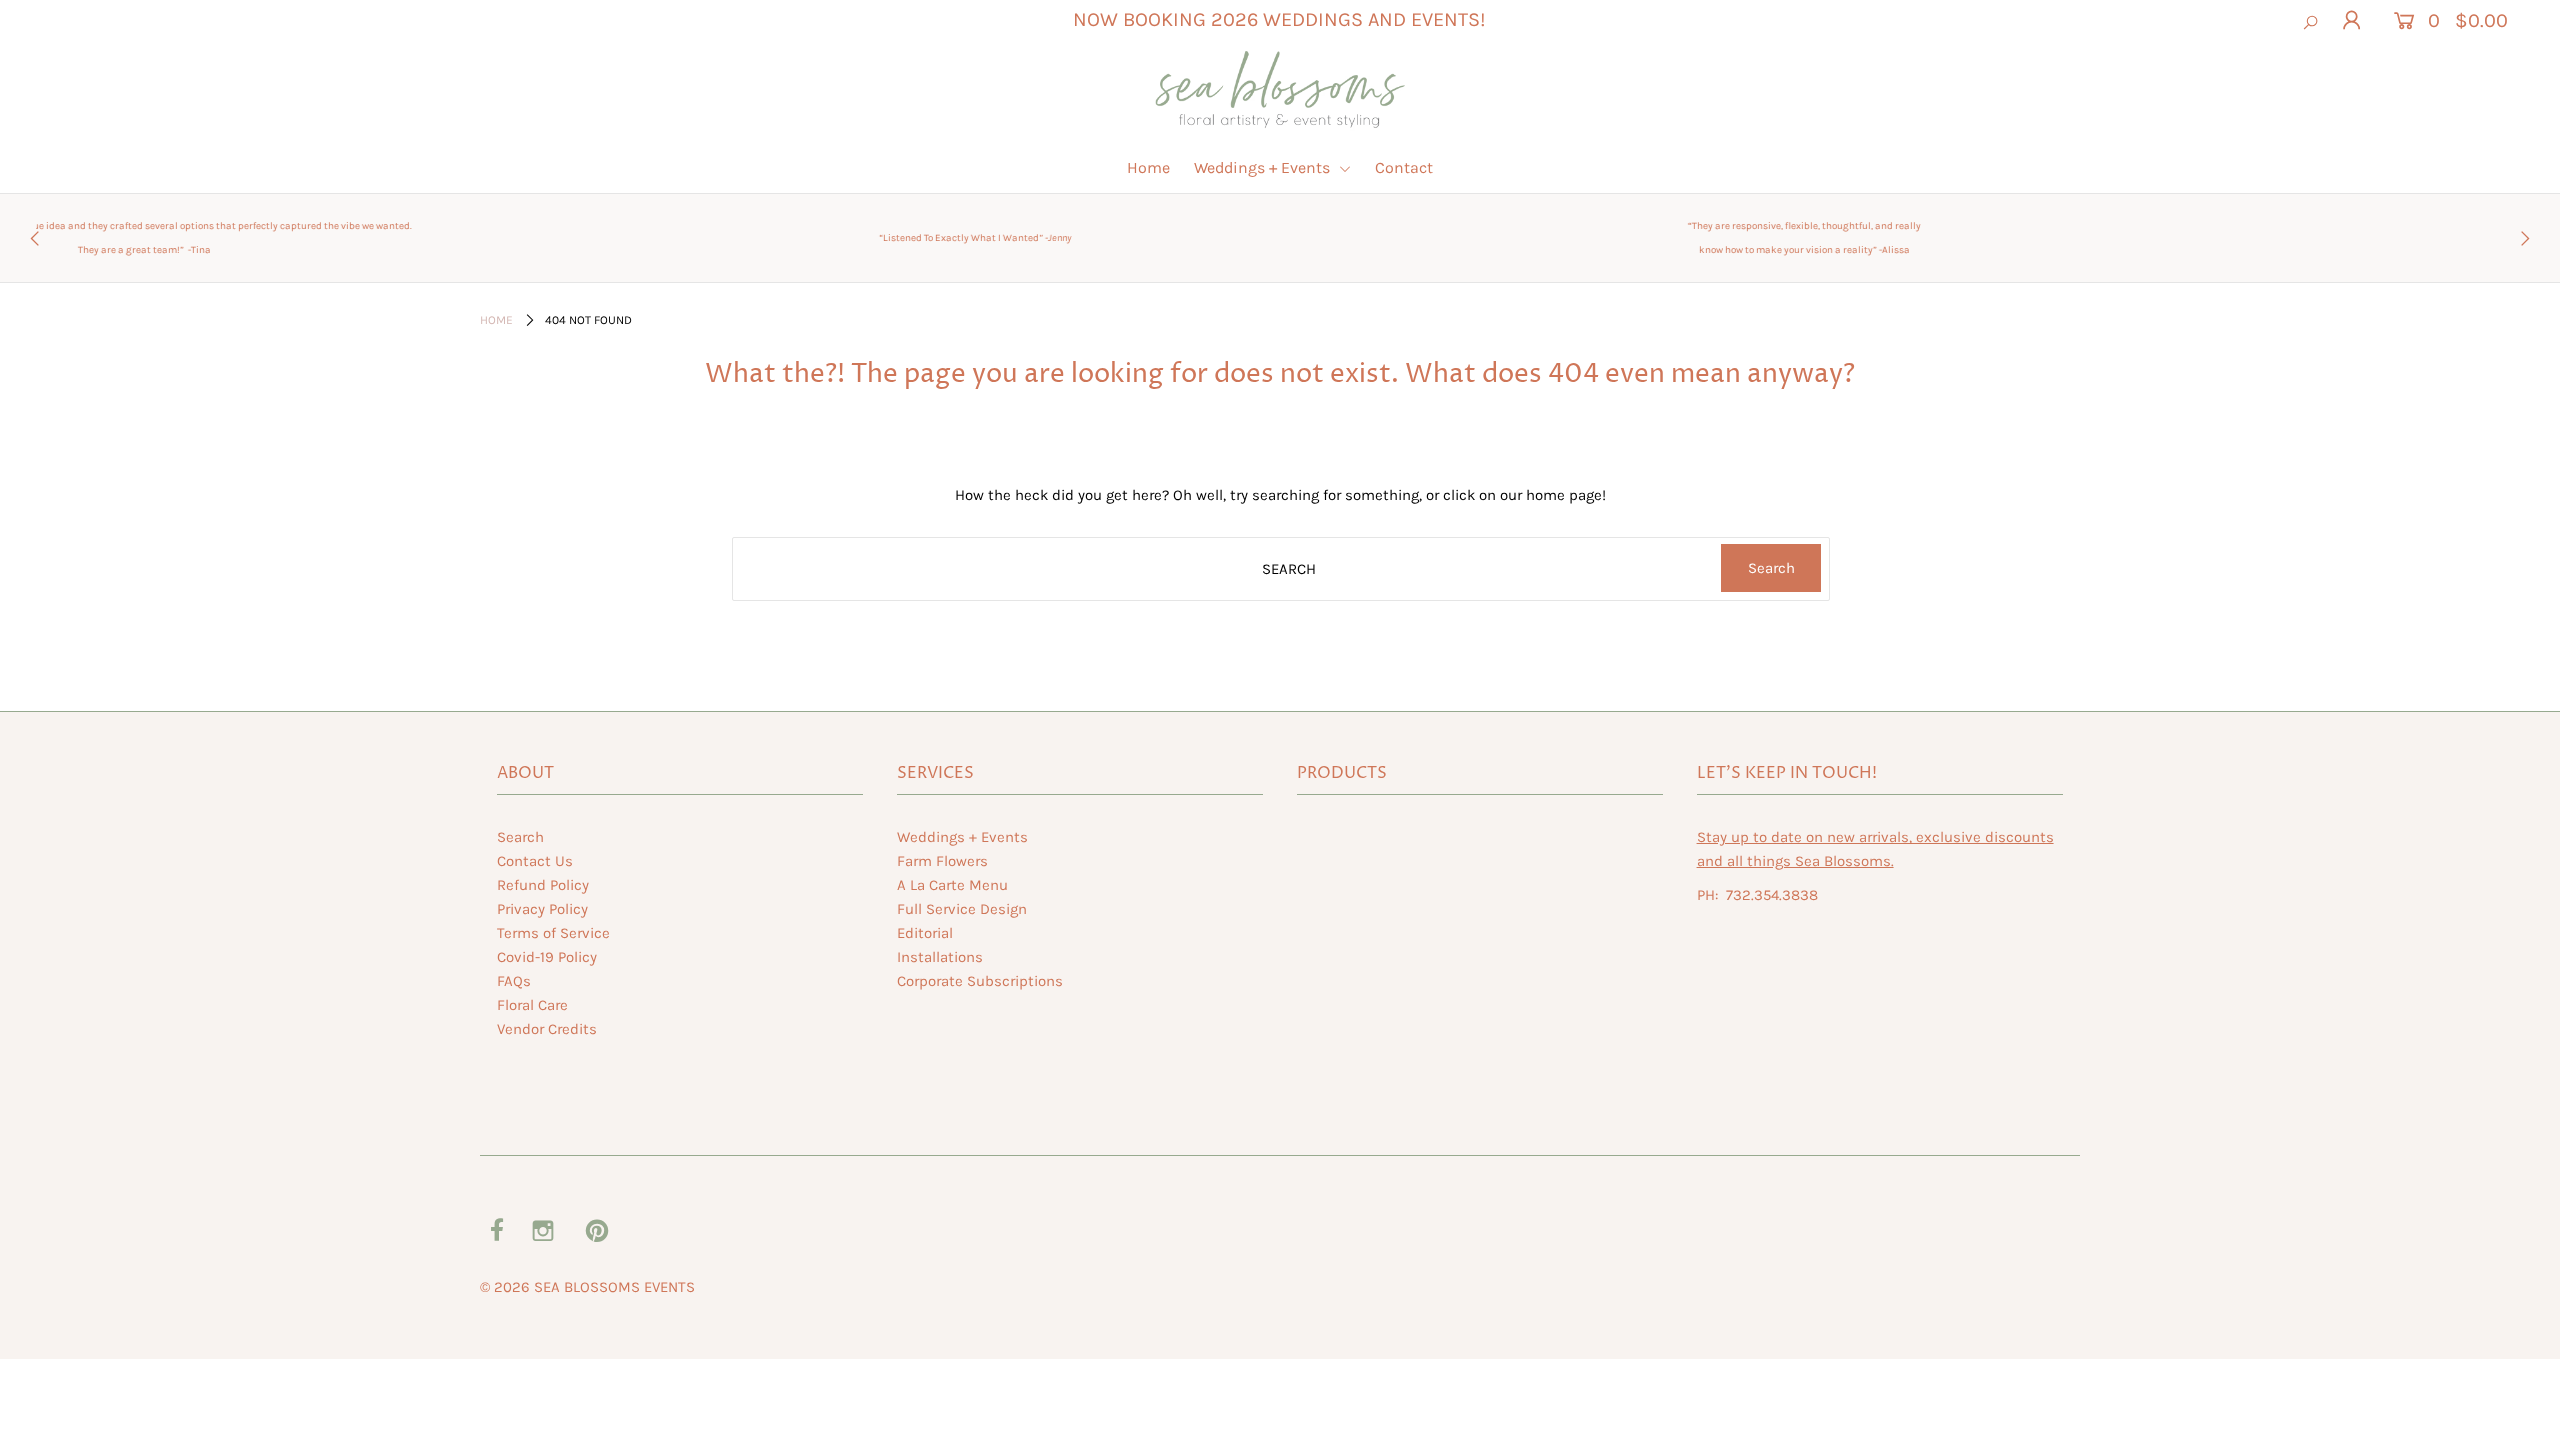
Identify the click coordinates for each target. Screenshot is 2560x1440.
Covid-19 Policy (547, 957)
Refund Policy (543, 885)
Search (520, 837)
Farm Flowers (942, 861)
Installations (940, 957)
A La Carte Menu (952, 885)
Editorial (925, 933)
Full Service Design (962, 909)
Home (1148, 167)
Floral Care (532, 1005)
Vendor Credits (547, 1029)
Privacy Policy (542, 909)
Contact (1404, 167)
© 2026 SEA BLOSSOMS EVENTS (587, 1287)
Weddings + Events (1264, 167)
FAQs (514, 981)
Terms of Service (553, 933)
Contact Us (535, 861)
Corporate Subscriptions (980, 981)
